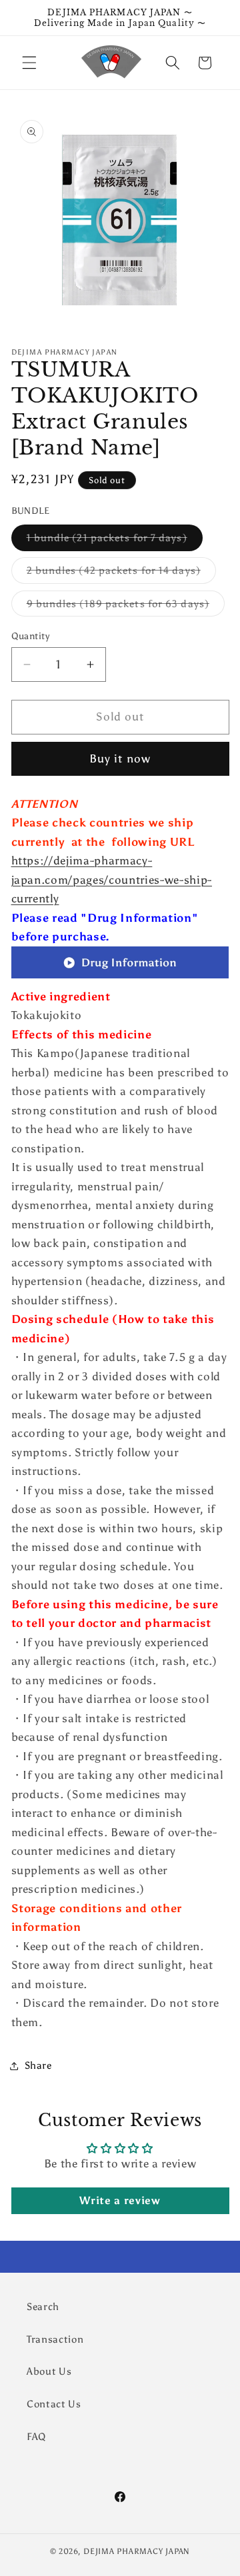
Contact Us (54, 2404)
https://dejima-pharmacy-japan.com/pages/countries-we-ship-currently (112, 879)
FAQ (36, 2436)
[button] (29, 63)
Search (43, 2306)
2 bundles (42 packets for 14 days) (121, 573)
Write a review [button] (120, 2200)
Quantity (31, 636)
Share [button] (38, 2065)
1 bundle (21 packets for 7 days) (115, 541)
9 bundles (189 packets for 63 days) (126, 607)
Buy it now (120, 758)
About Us (49, 2371)
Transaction (55, 2339)
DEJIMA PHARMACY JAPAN (137, 2551)
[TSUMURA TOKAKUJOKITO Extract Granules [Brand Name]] (120, 977)
